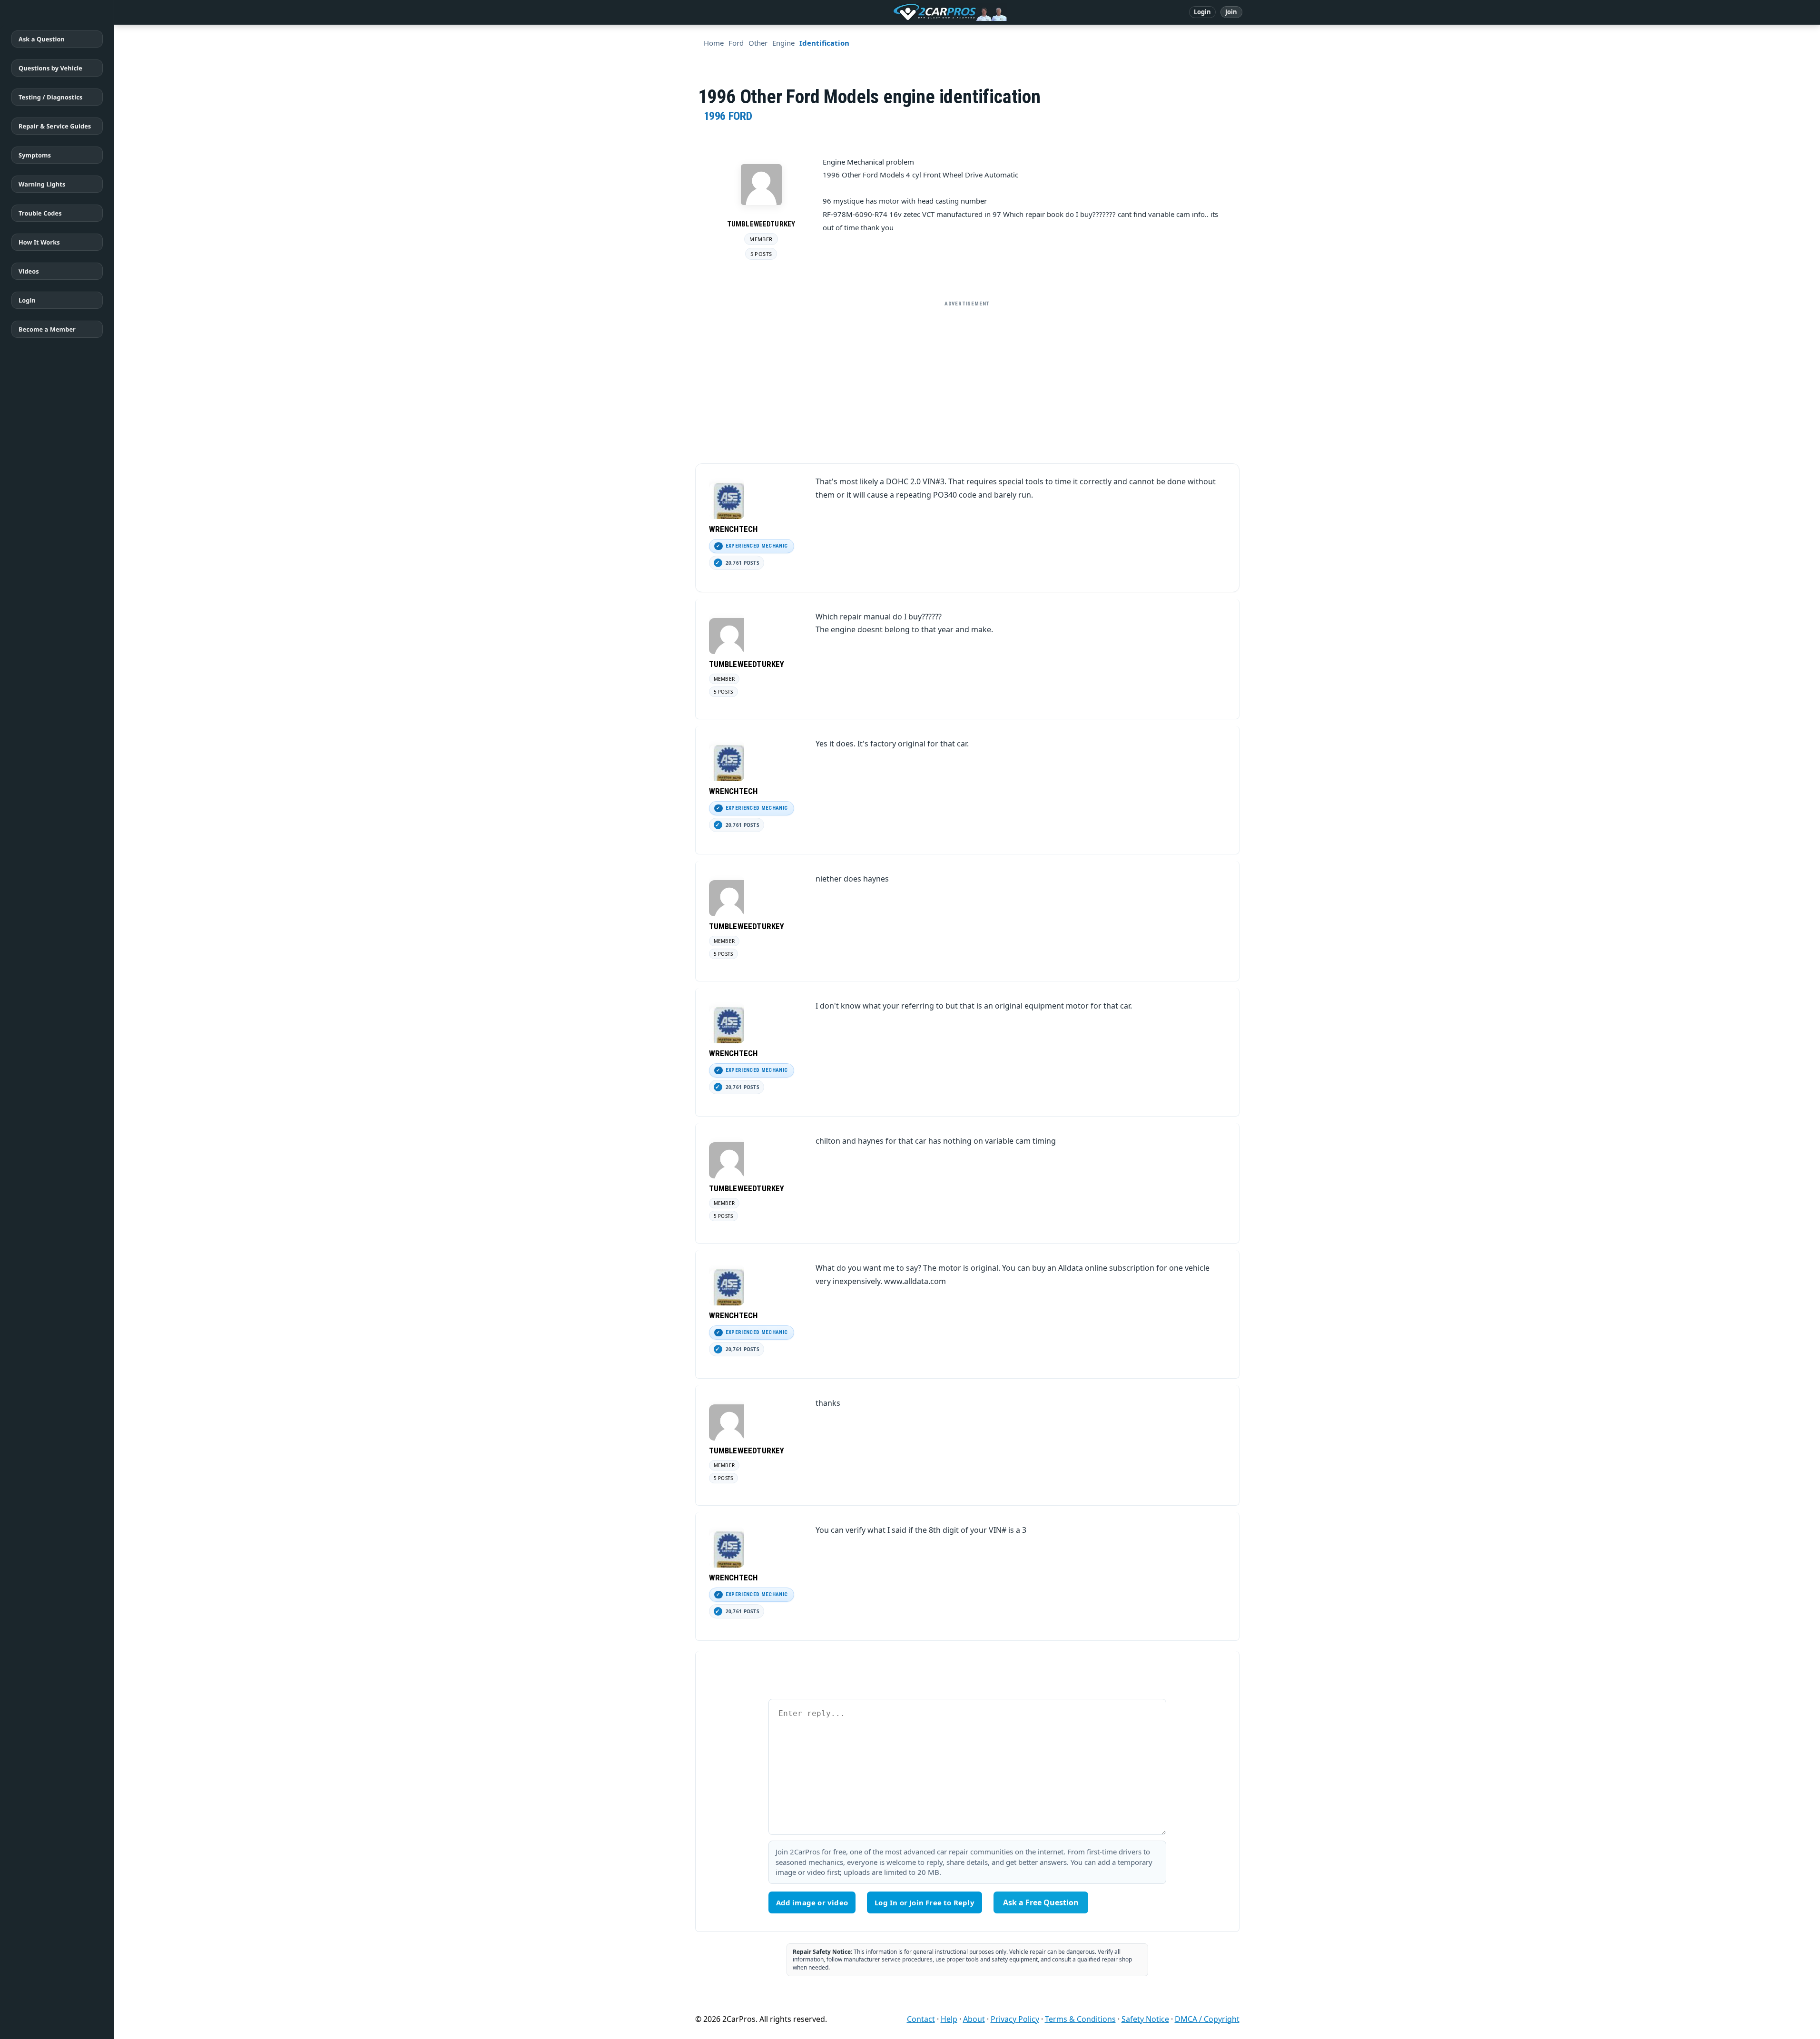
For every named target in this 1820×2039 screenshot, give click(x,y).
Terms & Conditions (1080, 2019)
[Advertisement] (967, 378)
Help (949, 2019)
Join (1231, 12)
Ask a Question (42, 39)
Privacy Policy (1015, 2019)
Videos (29, 271)
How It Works (39, 242)
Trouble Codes (40, 213)
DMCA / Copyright (1207, 2019)
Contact (921, 2019)
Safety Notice (1145, 2019)
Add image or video (812, 1902)
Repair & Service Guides (55, 126)
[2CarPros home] (900, 12)
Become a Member (47, 329)
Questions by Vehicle (50, 68)
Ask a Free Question (1041, 1902)
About (974, 2019)
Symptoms (35, 155)
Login (1203, 12)
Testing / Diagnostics (50, 97)
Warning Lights (42, 184)
